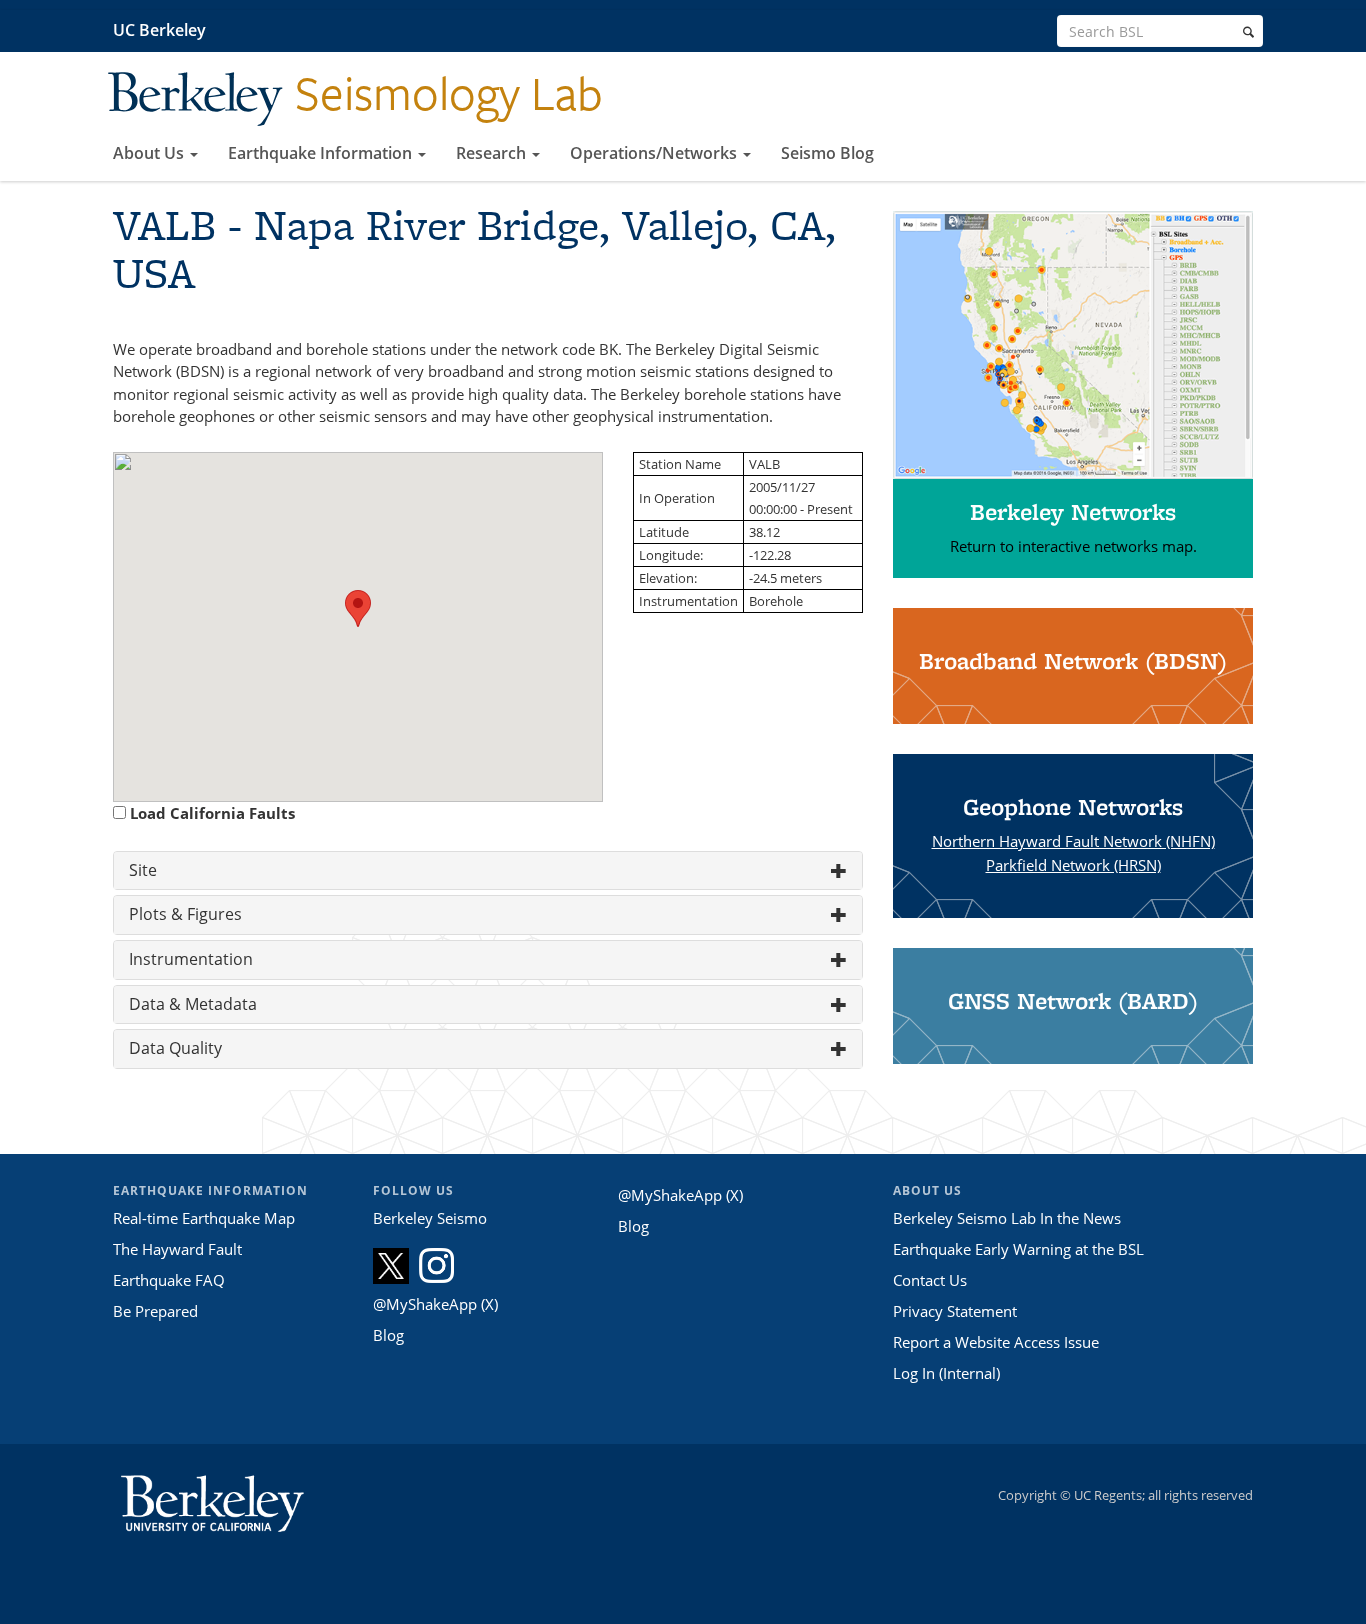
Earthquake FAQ (169, 1280)
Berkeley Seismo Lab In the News (1007, 1218)
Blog (388, 1335)
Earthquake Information (322, 153)
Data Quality (175, 1048)
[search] (1248, 32)
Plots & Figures (185, 914)
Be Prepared (155, 1311)
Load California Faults (212, 813)
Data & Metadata (193, 1004)
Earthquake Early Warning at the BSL (1018, 1249)
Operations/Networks (655, 153)
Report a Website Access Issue (996, 1342)
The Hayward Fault (177, 1249)
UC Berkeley (159, 30)
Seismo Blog (827, 153)
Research (493, 153)
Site (143, 870)
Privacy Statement (955, 1311)
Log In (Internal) (946, 1373)
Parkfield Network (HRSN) (1073, 865)
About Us (150, 153)
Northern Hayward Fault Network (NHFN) (1073, 841)
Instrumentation (191, 959)
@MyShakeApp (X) (435, 1304)
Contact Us (930, 1280)
